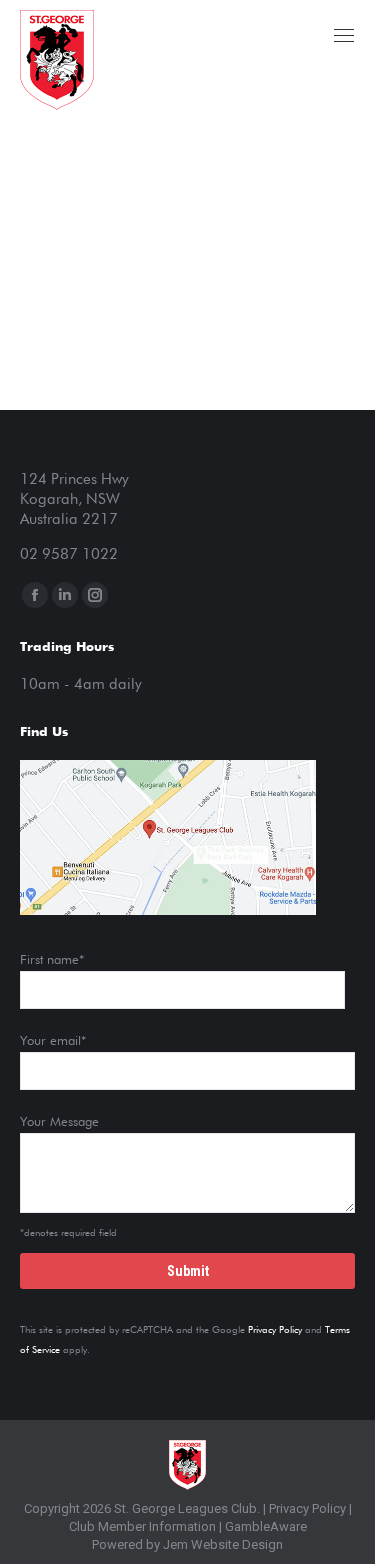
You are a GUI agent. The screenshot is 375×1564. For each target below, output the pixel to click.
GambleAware (266, 1526)
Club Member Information (142, 1526)
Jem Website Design (223, 1544)
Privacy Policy (275, 1330)
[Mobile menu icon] (344, 35)
